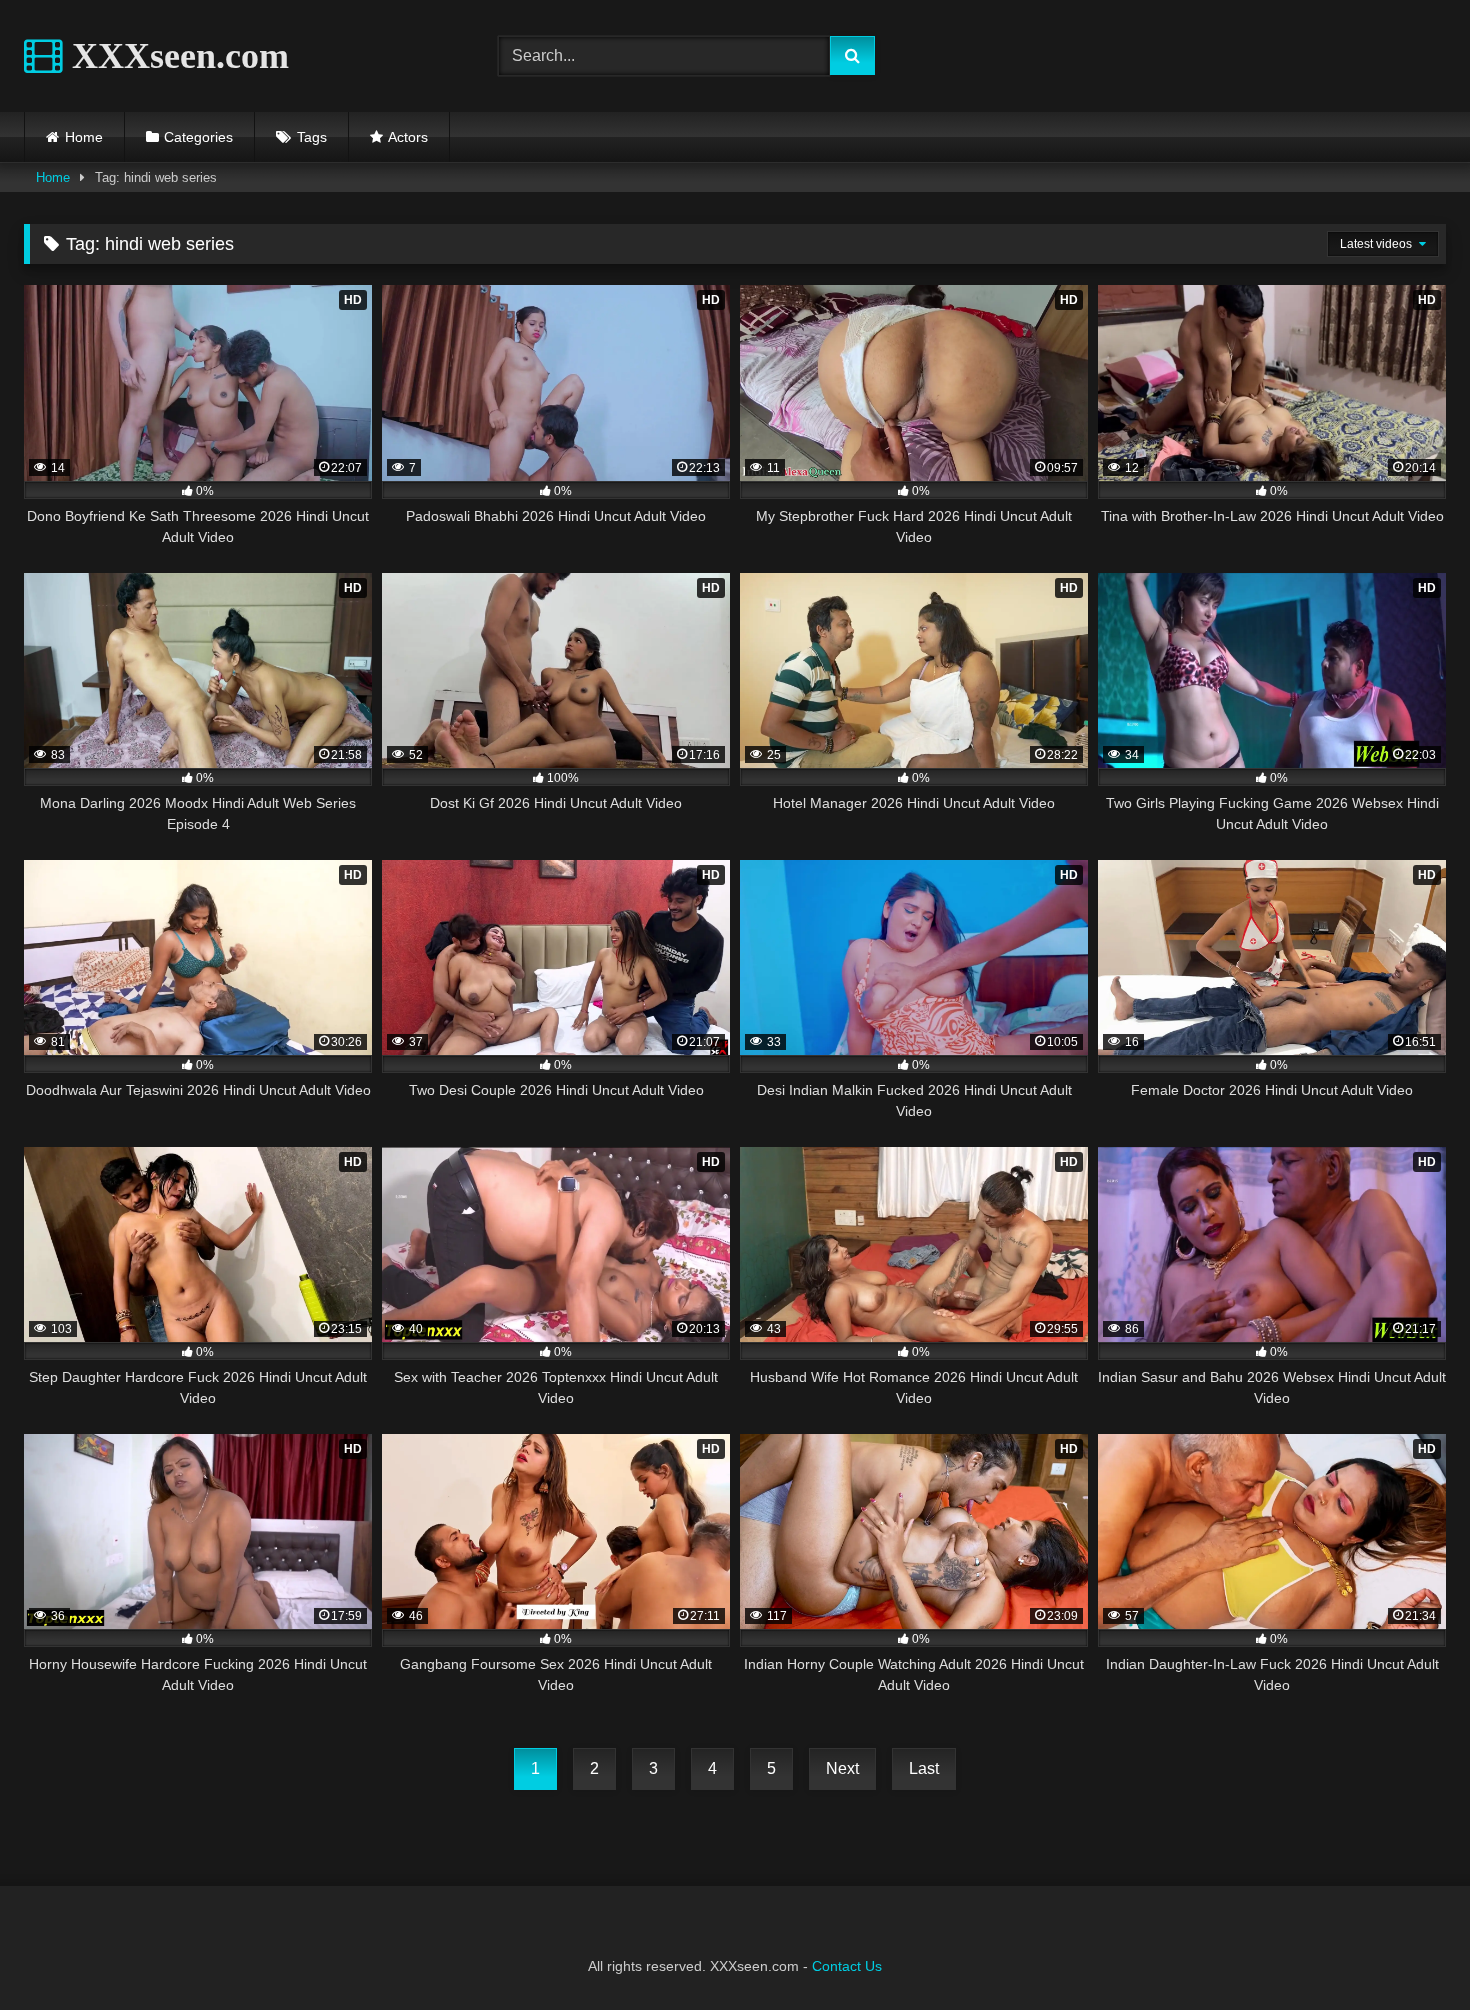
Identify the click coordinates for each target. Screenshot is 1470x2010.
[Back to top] (1408, 1950)
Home (84, 137)
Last (924, 1768)
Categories (198, 137)
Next (842, 1768)
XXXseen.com (176, 56)
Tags (312, 137)
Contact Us (847, 1966)
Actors (408, 137)
